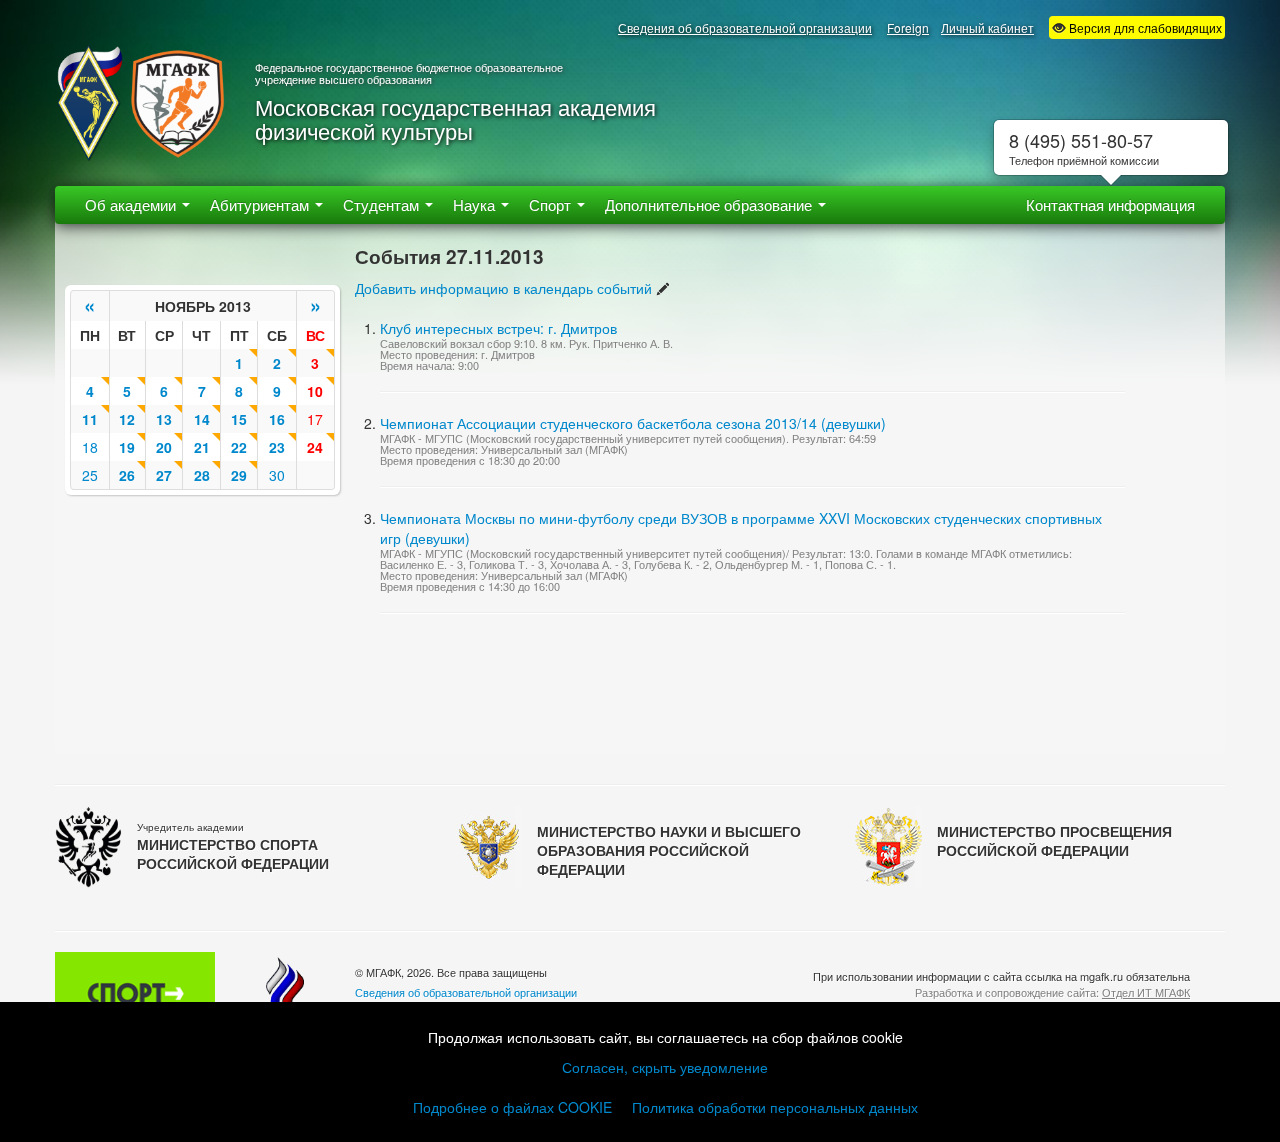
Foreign (908, 27)
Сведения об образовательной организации (745, 27)
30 (277, 475)
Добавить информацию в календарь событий (503, 288)
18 (90, 447)
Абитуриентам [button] (261, 204)
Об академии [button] (132, 204)
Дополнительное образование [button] (710, 204)
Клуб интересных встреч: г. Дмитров (498, 328)
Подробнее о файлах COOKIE (512, 1107)
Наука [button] (476, 204)
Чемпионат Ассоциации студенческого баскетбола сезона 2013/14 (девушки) (633, 423)
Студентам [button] (383, 204)
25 (90, 475)
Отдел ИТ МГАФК (1146, 992)
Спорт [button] (552, 204)
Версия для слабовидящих (1144, 27)
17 (315, 419)
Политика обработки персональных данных (775, 1107)
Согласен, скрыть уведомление (665, 1067)
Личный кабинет (987, 27)
